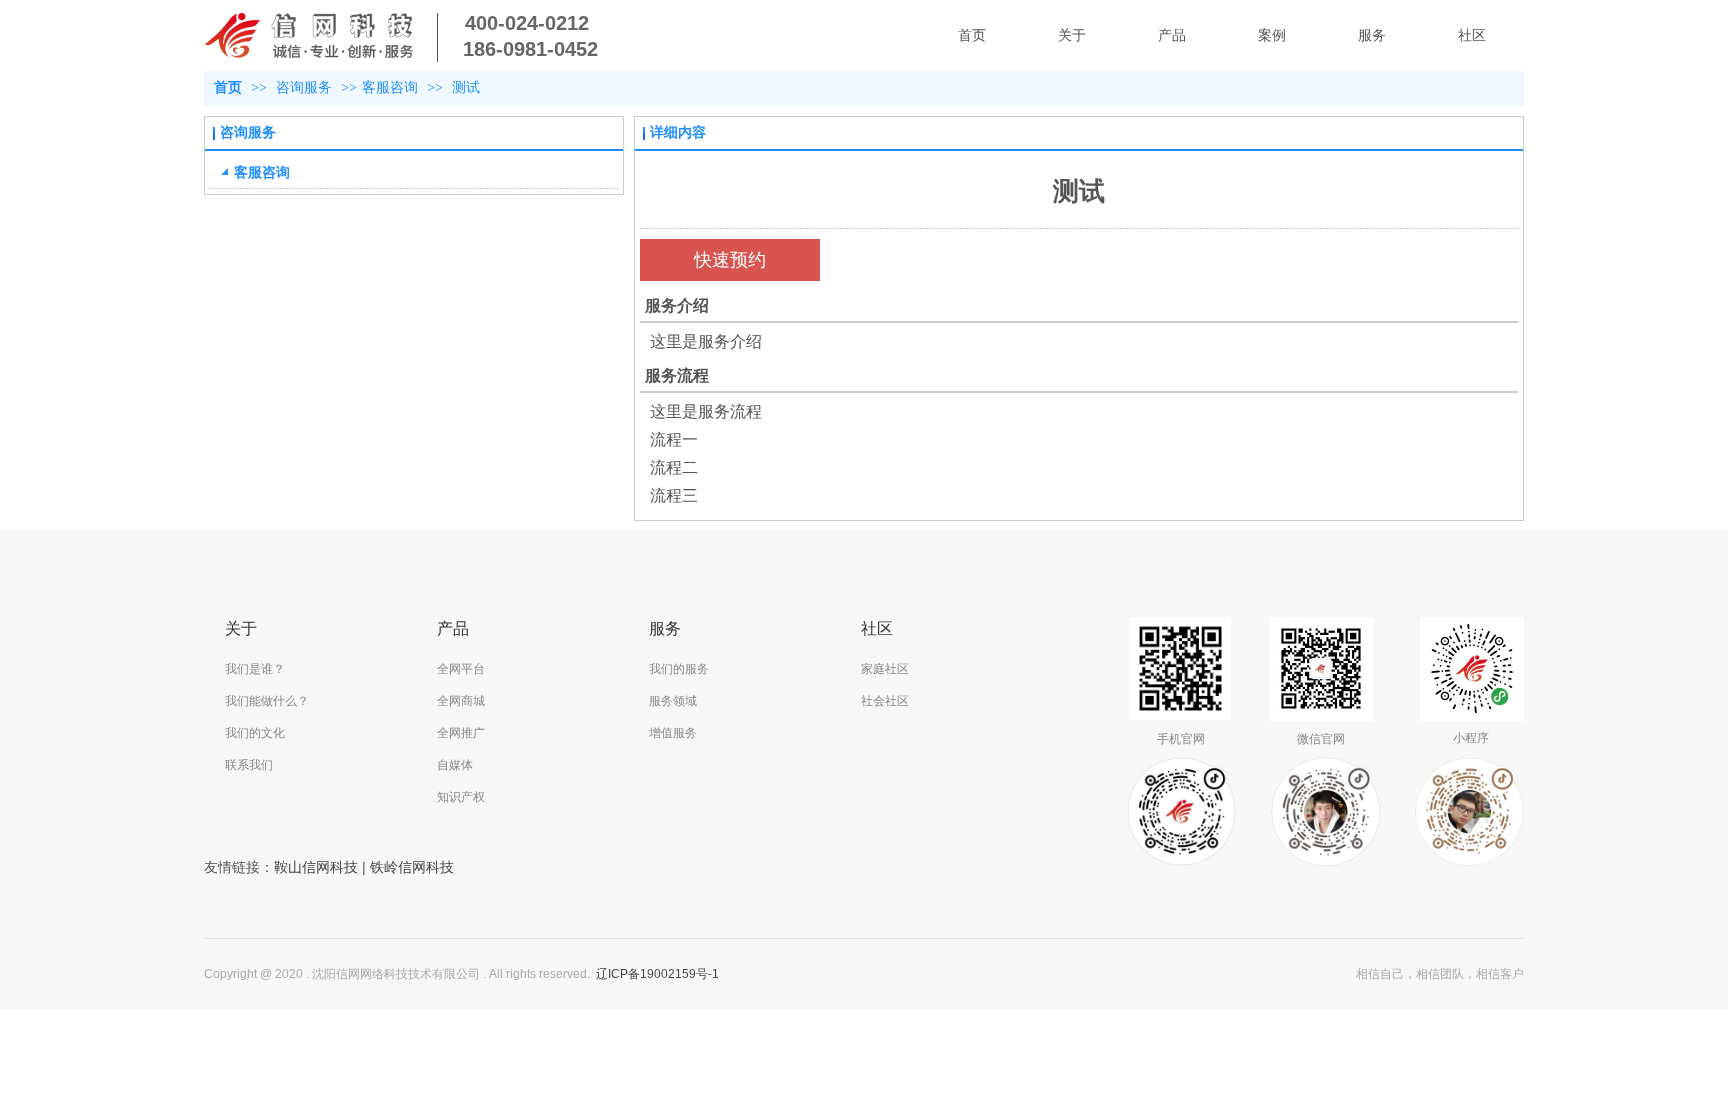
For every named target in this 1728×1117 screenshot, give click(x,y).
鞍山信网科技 (316, 867)
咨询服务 (306, 87)
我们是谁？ (255, 669)
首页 (228, 87)
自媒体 (455, 765)
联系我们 (249, 765)
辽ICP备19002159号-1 (657, 974)
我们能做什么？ (267, 701)
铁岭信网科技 (412, 867)
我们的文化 (255, 733)
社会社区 (885, 701)
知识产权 (461, 797)
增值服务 (673, 733)
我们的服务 (679, 669)
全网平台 (461, 669)
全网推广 (461, 733)
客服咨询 (390, 87)
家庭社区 (885, 669)
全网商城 (461, 701)
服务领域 (673, 701)
